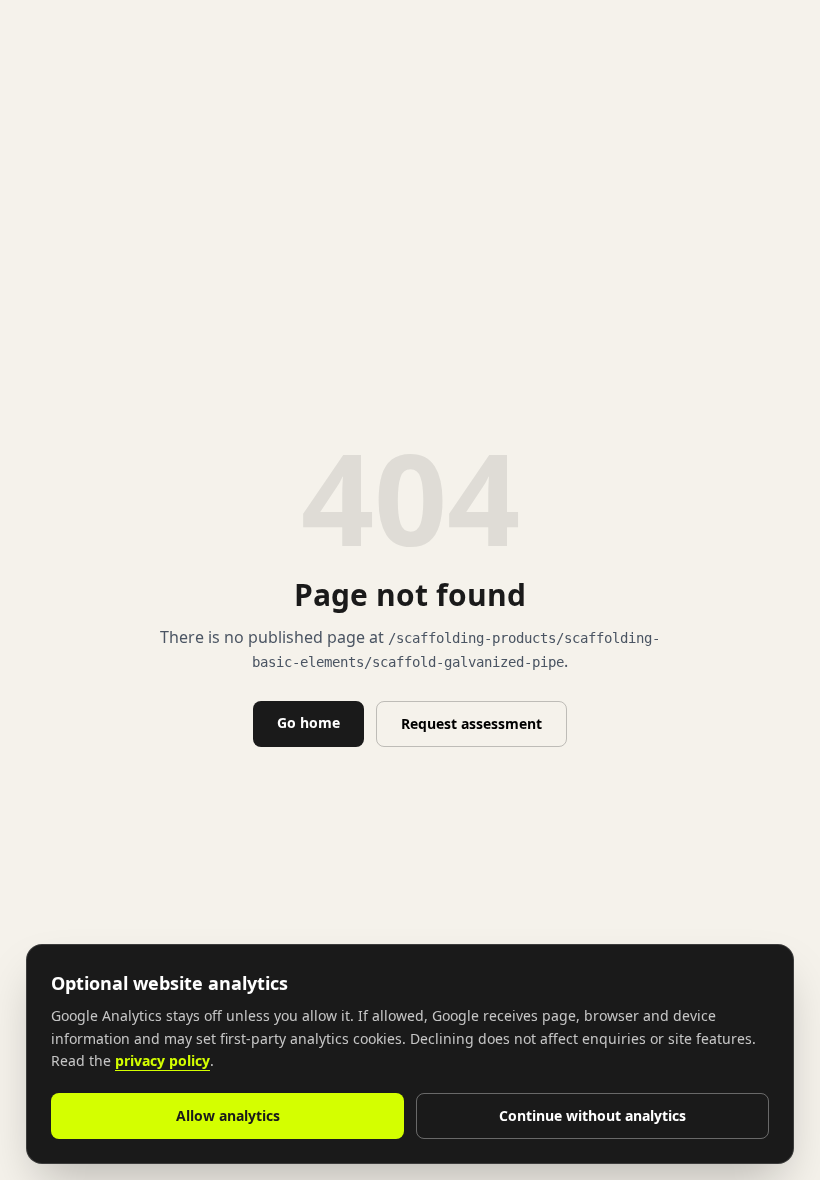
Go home (308, 722)
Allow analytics (228, 1115)
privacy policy (162, 1060)
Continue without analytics (592, 1115)
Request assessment (471, 723)
